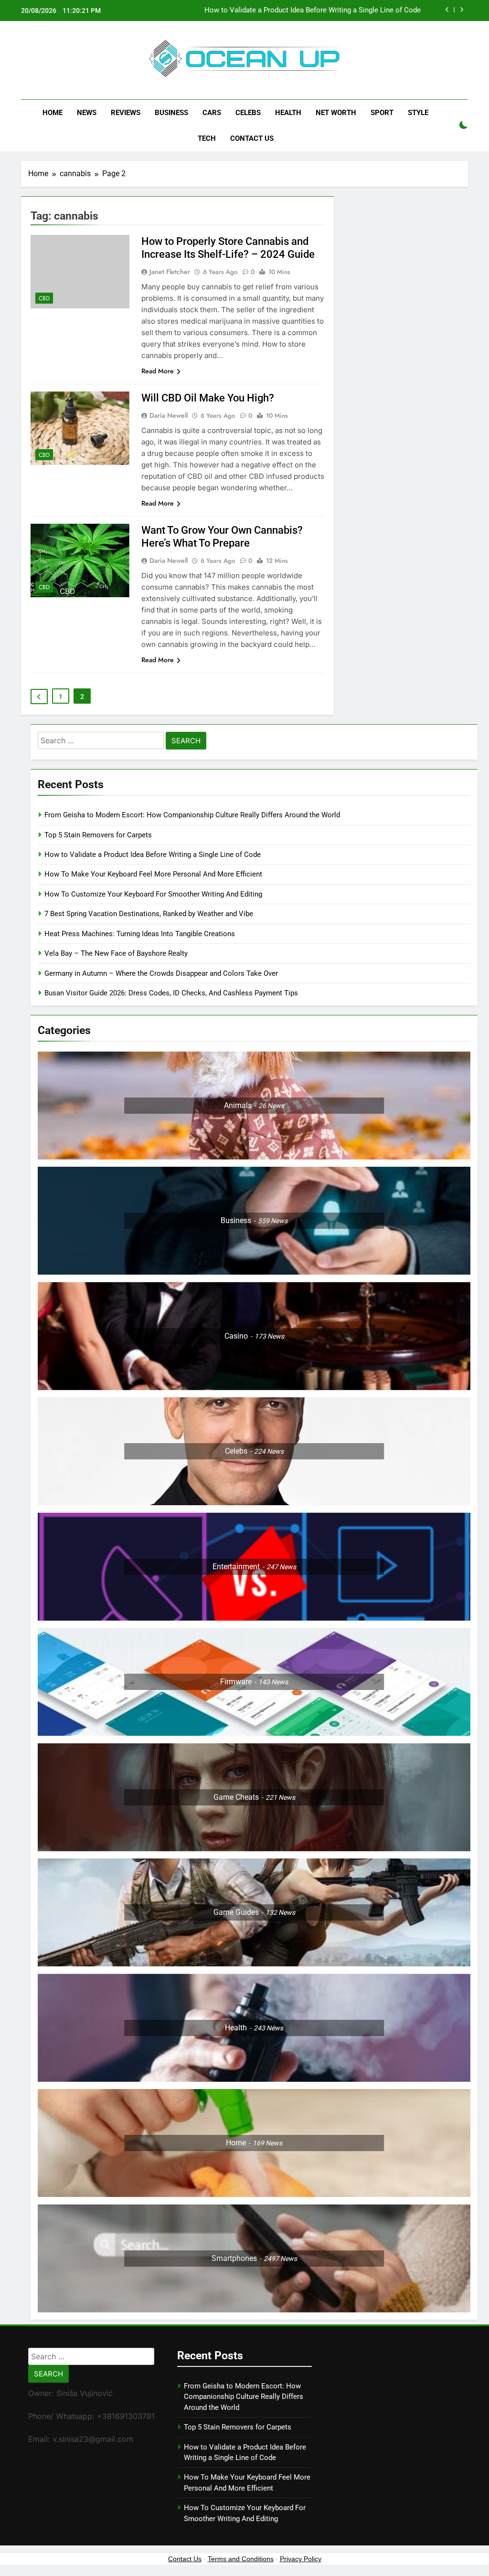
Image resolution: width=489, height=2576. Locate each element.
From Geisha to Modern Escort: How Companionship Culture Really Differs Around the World (192, 815)
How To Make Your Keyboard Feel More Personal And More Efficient (153, 874)
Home (53, 113)
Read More (158, 371)
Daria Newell (169, 415)
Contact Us (252, 138)
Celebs (248, 113)
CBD (44, 298)
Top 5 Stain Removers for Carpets (98, 835)
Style (418, 113)
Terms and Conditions (241, 2559)
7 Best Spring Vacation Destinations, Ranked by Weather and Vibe (149, 914)
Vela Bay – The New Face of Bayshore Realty (116, 953)
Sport (382, 113)
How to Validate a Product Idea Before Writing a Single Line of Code (313, 7)
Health (288, 113)
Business (171, 113)
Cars (212, 113)
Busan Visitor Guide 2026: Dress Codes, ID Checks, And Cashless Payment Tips (172, 993)
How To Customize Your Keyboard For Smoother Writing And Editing (153, 894)
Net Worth (336, 113)
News (87, 113)
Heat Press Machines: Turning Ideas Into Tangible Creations (140, 934)
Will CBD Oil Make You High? (208, 398)
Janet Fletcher (170, 272)
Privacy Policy (301, 2559)
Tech (207, 138)
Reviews (126, 113)
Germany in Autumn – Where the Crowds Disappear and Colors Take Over (161, 973)
